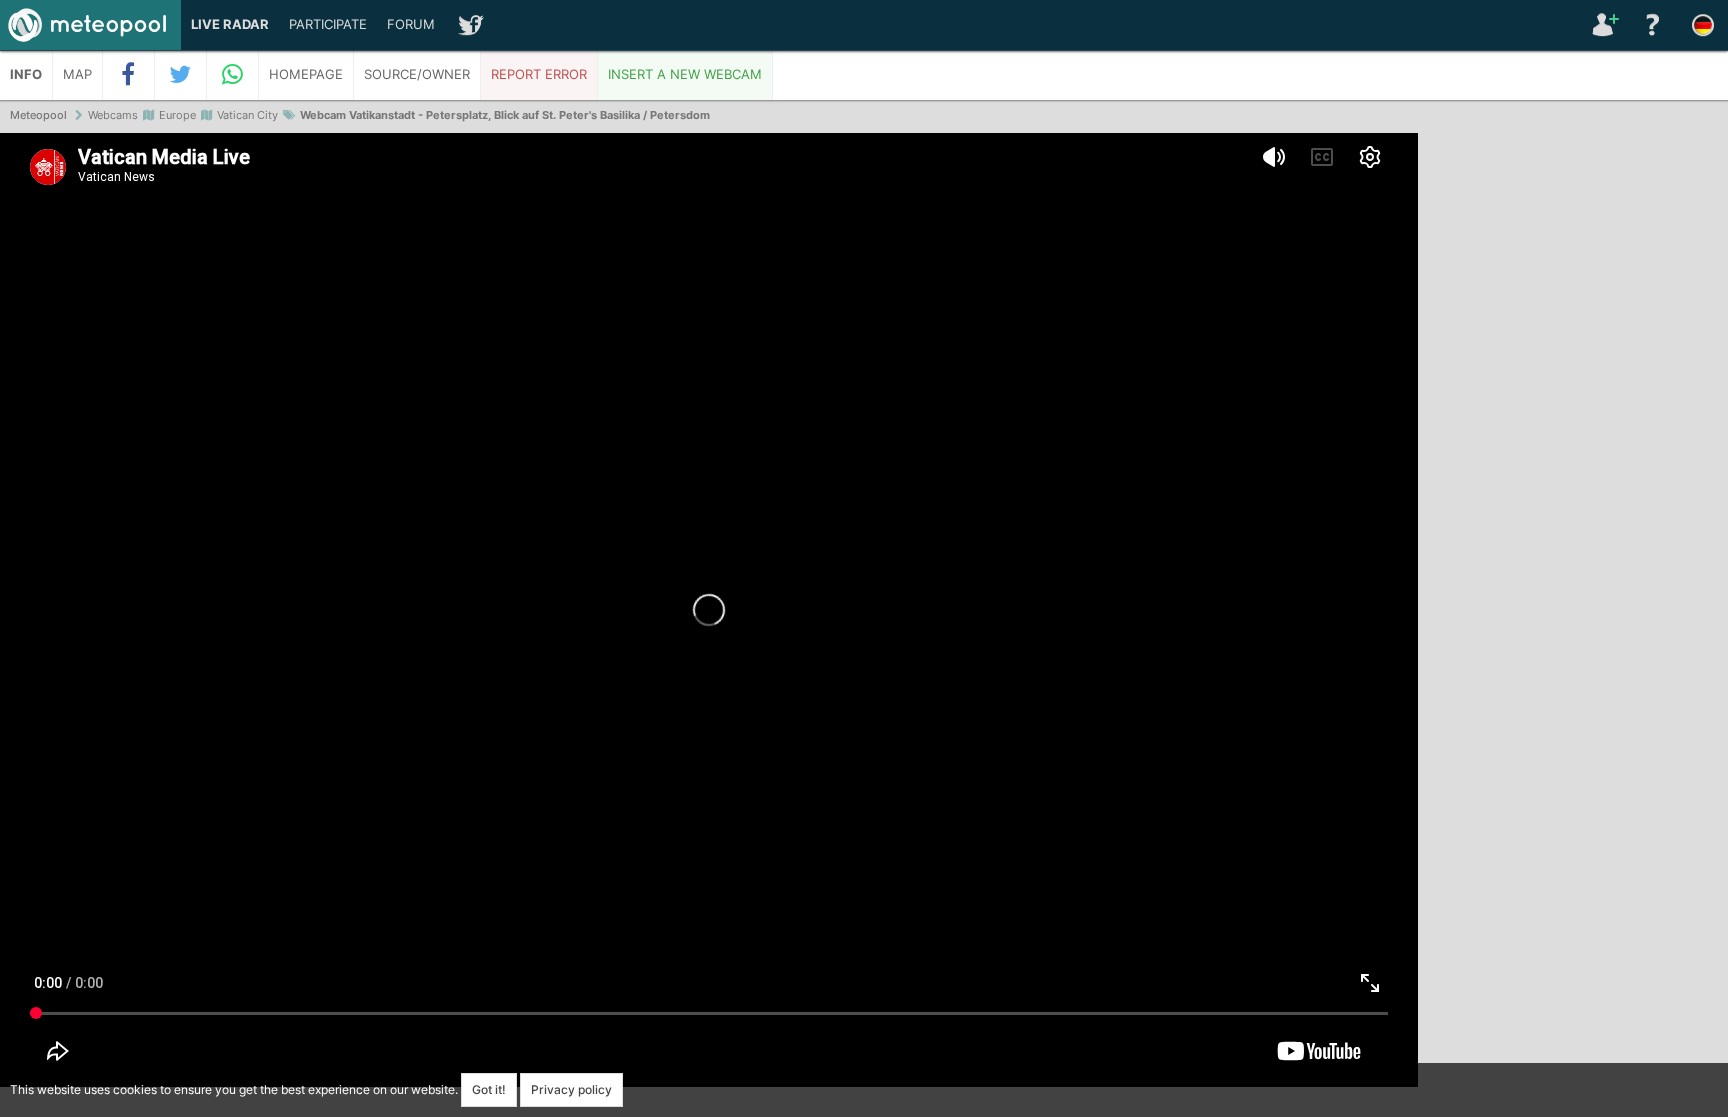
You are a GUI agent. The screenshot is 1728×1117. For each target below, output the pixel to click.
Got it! (489, 1089)
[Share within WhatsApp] (233, 75)
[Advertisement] (1573, 440)
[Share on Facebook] (129, 75)
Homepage (306, 74)
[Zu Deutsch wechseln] (1703, 25)
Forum (411, 24)
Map (77, 74)
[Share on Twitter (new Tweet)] (181, 75)
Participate (328, 24)
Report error (539, 74)
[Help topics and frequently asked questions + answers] (1653, 25)
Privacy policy (571, 1089)
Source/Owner (417, 74)
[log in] (1603, 25)
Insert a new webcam (685, 74)
